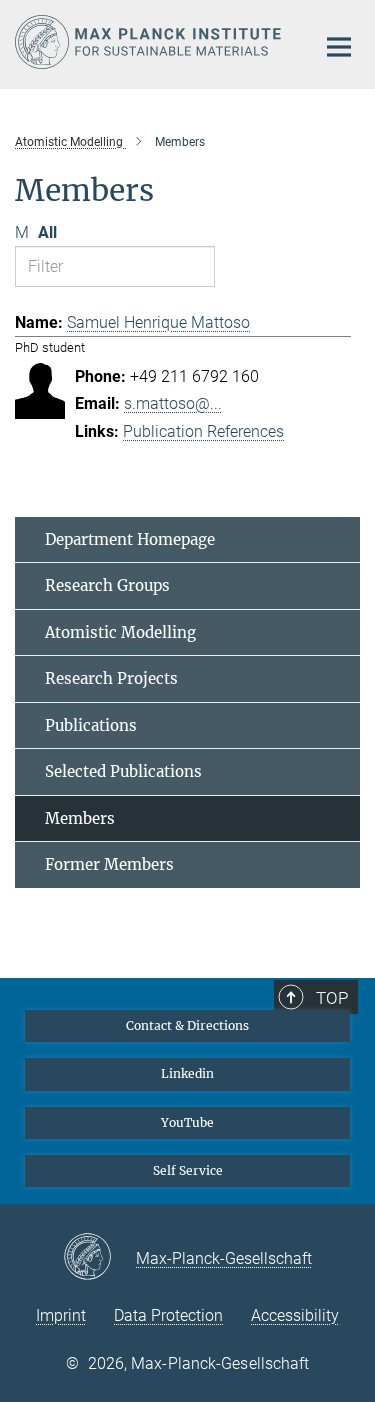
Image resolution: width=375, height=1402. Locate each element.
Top (332, 998)
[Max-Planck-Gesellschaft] (99, 1258)
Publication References (203, 431)
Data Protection (168, 1315)
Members (80, 818)
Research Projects (111, 678)
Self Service (188, 1170)
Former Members (109, 864)
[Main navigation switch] (339, 47)
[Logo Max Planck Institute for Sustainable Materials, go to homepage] (150, 42)
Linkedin (187, 1073)
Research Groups (107, 585)
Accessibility (295, 1315)
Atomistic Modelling (120, 632)
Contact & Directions (187, 1025)
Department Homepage (130, 539)
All (47, 232)
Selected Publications (123, 771)
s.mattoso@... (173, 403)
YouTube (187, 1122)
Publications (91, 725)
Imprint (61, 1315)
